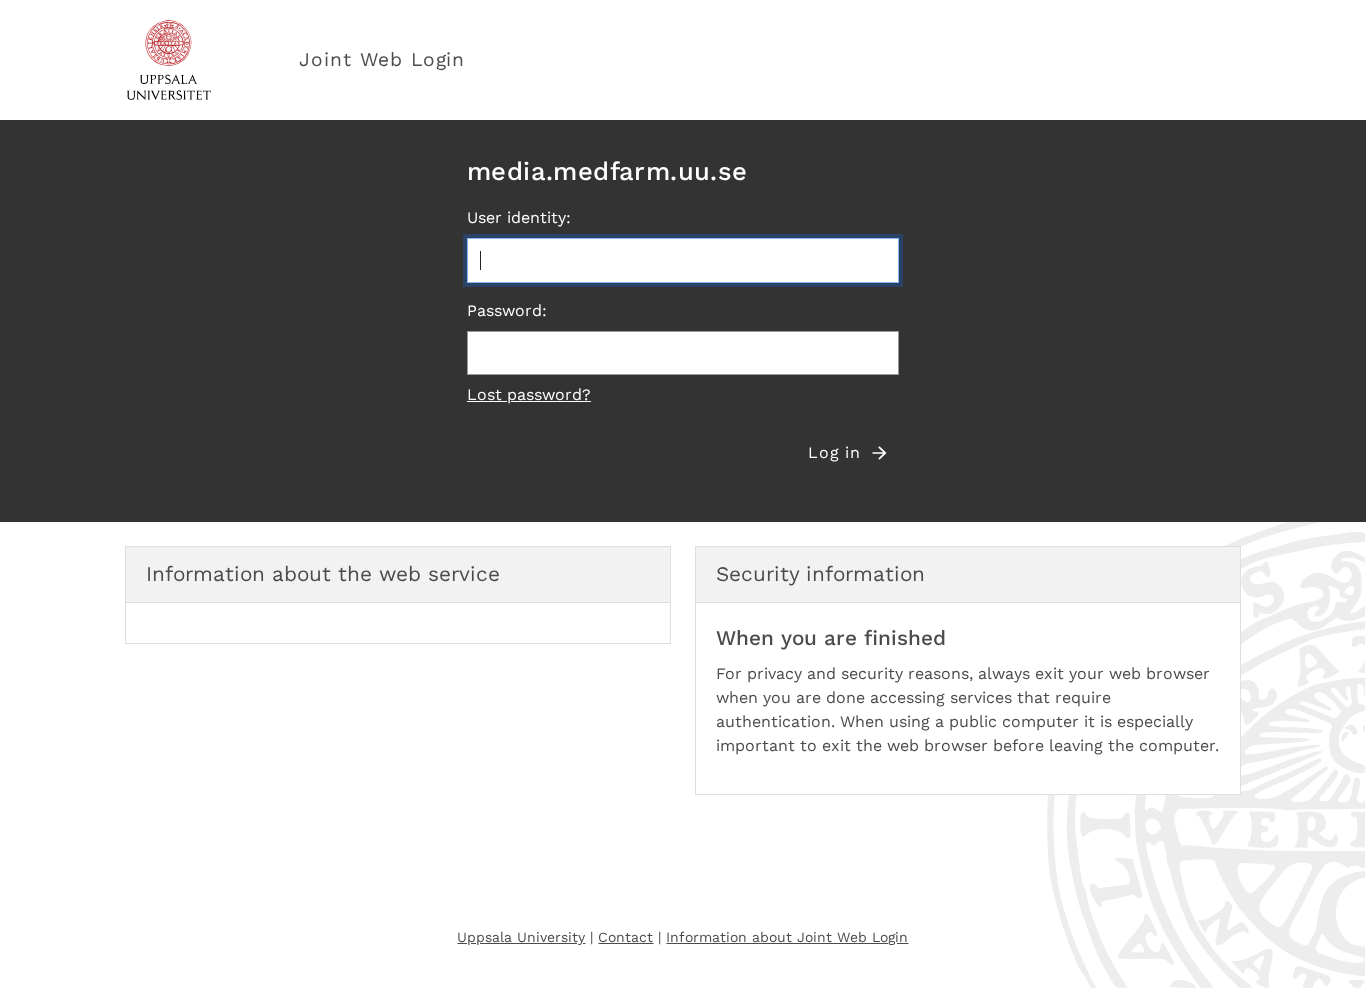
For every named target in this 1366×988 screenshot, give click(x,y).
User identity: (519, 217)
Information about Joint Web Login (787, 937)
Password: (507, 310)
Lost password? (529, 394)
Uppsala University (521, 937)
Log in (834, 452)
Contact (625, 937)
